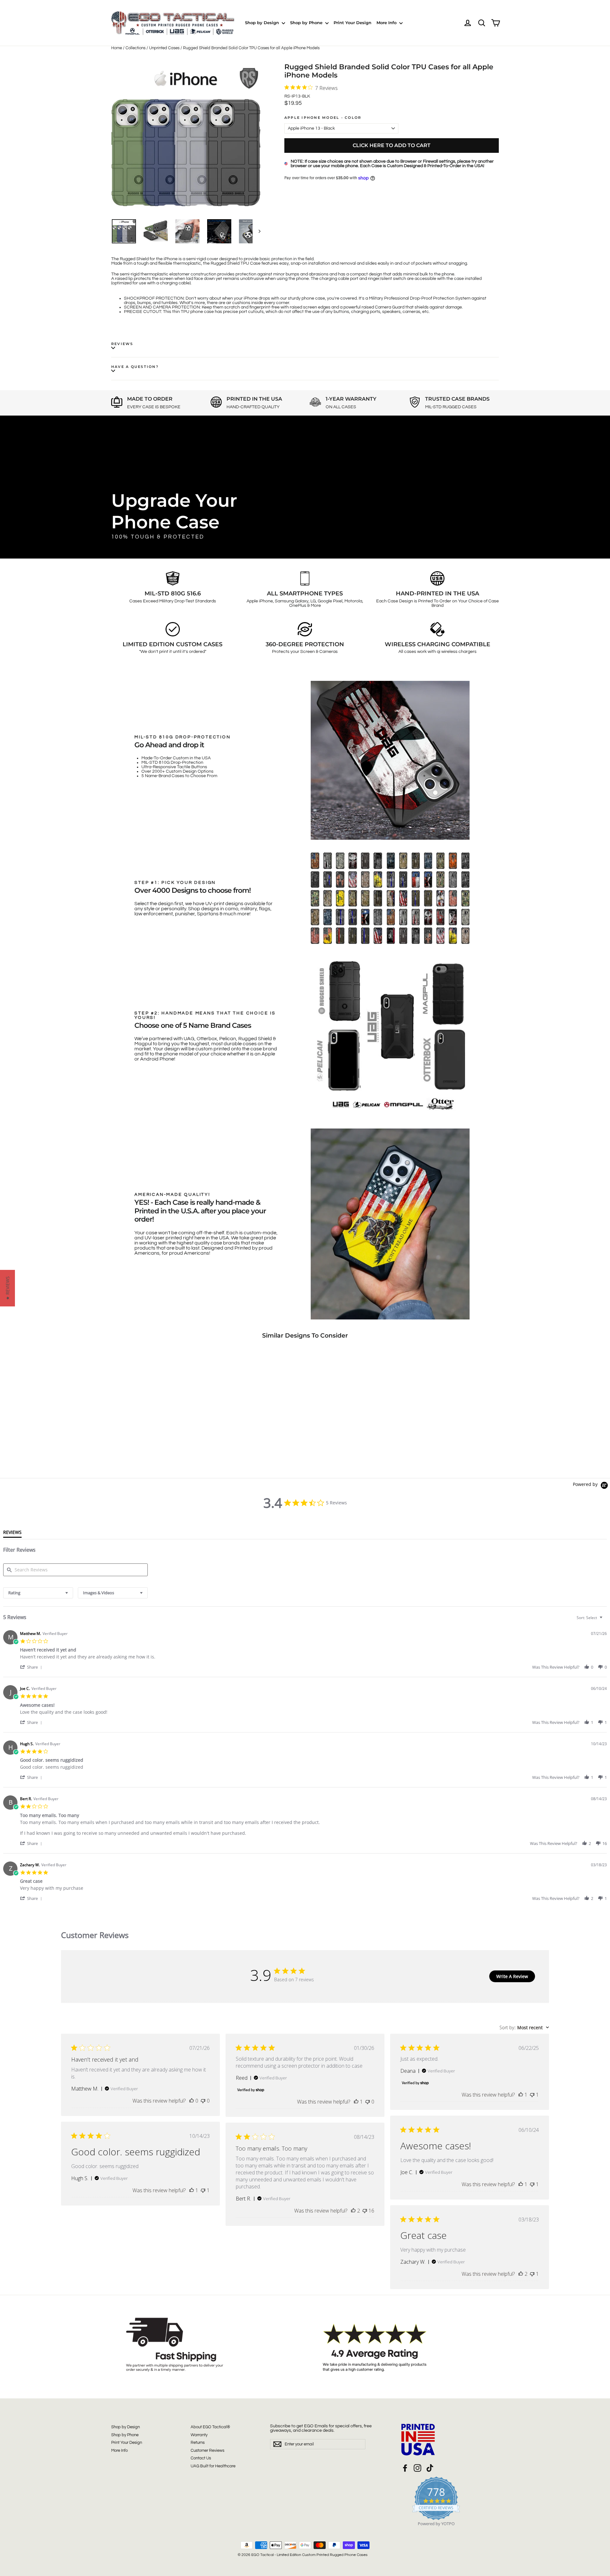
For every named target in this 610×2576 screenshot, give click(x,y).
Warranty (199, 2435)
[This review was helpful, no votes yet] (192, 2101)
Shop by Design (263, 23)
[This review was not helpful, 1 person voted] (532, 2095)
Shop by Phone (307, 23)
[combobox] (38, 1593)
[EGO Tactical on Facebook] (405, 2468)
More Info (387, 23)
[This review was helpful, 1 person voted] (356, 2102)
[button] (32, 1667)
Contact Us (201, 2458)
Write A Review (512, 1976)
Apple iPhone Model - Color (323, 118)
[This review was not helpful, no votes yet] (203, 2101)
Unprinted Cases (164, 48)
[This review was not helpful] (365, 2211)
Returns (198, 2443)
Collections (136, 48)
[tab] (12, 1534)
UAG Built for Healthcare (213, 2466)
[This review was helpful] (353, 2211)
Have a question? (135, 367)
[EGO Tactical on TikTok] (430, 2468)
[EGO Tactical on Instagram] (417, 2468)
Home (117, 48)
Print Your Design (352, 23)
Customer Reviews (207, 2451)
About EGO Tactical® (210, 2427)
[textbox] (605, 1620)
